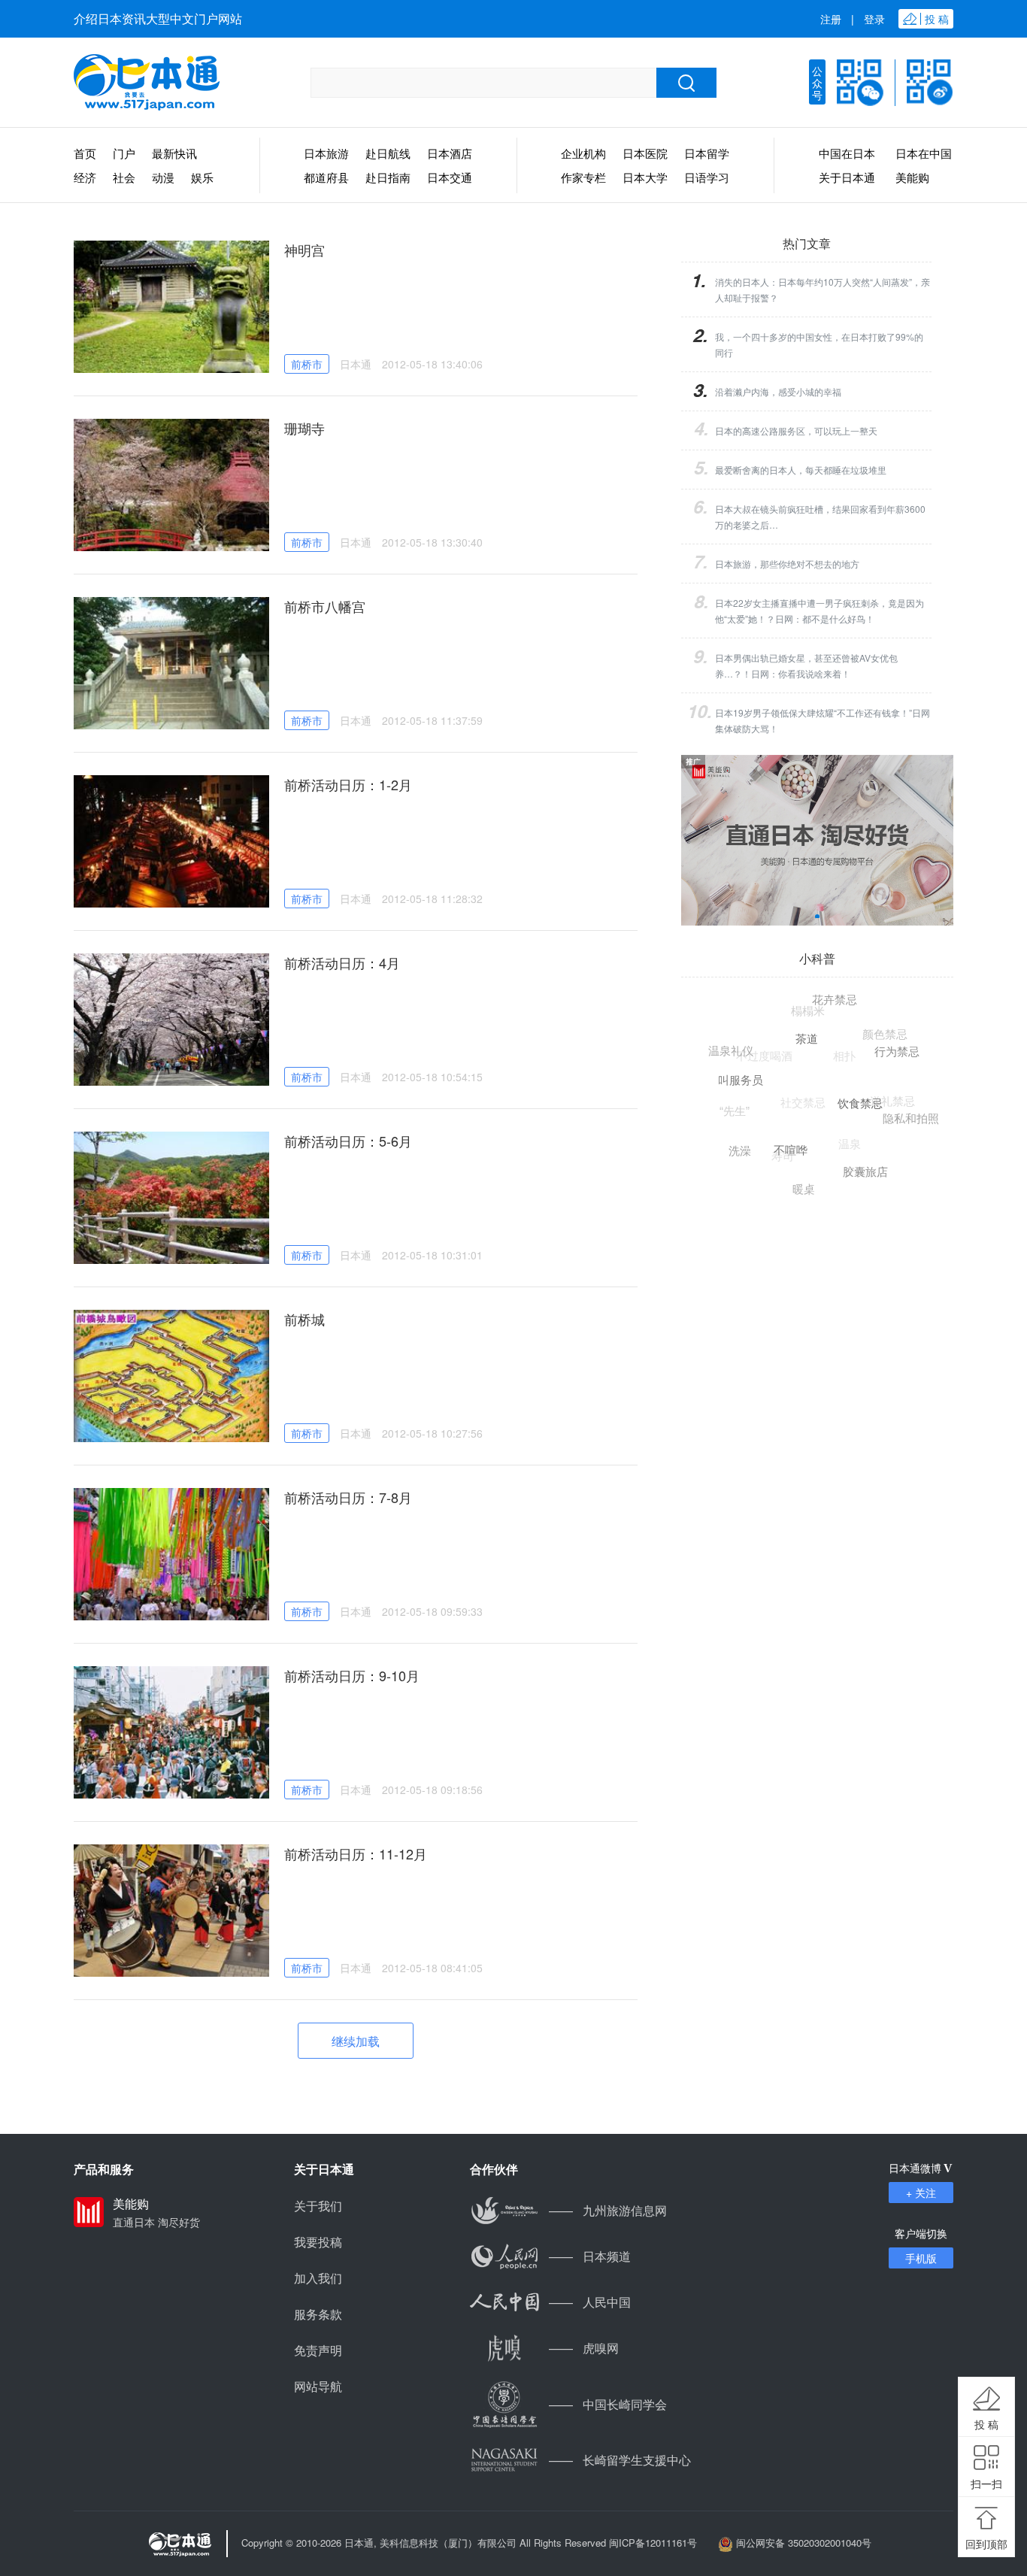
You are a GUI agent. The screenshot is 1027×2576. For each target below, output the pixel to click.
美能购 (912, 177)
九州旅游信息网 (608, 2210)
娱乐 (202, 177)
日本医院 (645, 153)
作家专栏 (583, 177)
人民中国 (590, 2302)
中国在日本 (847, 153)
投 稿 (986, 2424)
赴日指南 (388, 177)
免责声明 (318, 2350)
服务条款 (318, 2314)
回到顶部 (986, 2544)
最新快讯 (174, 153)
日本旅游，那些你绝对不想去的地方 (787, 564)
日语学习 (707, 177)
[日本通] (147, 83)
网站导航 (318, 2386)
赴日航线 (388, 153)
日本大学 (645, 177)
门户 (124, 153)
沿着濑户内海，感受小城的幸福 (778, 391)
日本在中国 (924, 153)
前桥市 (307, 364)
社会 (124, 177)
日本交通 (450, 177)
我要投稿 (318, 2242)
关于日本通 (847, 177)
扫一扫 (986, 2484)
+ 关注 (921, 2193)
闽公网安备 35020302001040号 (804, 2543)
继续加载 (356, 2041)
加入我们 (318, 2278)
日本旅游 (326, 153)
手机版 (921, 2258)
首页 (85, 153)
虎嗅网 (584, 2348)
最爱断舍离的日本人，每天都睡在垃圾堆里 (801, 470)
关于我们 (318, 2206)
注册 (831, 19)
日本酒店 (450, 153)
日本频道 (590, 2256)
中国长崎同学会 (608, 2404)
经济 (85, 177)
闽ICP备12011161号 (653, 2543)
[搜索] (686, 83)
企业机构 (583, 153)
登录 (874, 19)
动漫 (163, 177)
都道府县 (326, 177)
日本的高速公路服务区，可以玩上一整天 (796, 430)
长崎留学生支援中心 (620, 2460)
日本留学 (707, 153)
